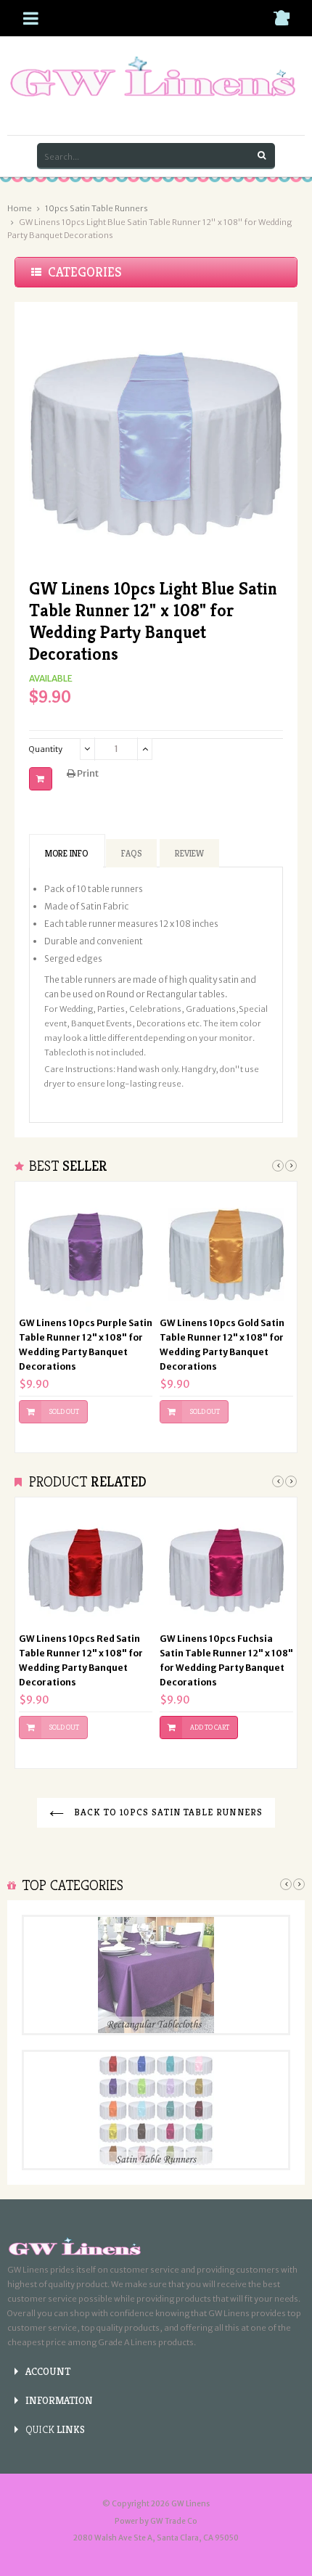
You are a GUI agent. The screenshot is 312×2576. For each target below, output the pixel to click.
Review (189, 853)
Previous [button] (278, 1166)
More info (66, 853)
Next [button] (291, 1166)
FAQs (131, 853)
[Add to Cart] (41, 779)
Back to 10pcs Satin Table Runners (167, 1812)
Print (87, 773)
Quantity (46, 749)
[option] (86, 1317)
